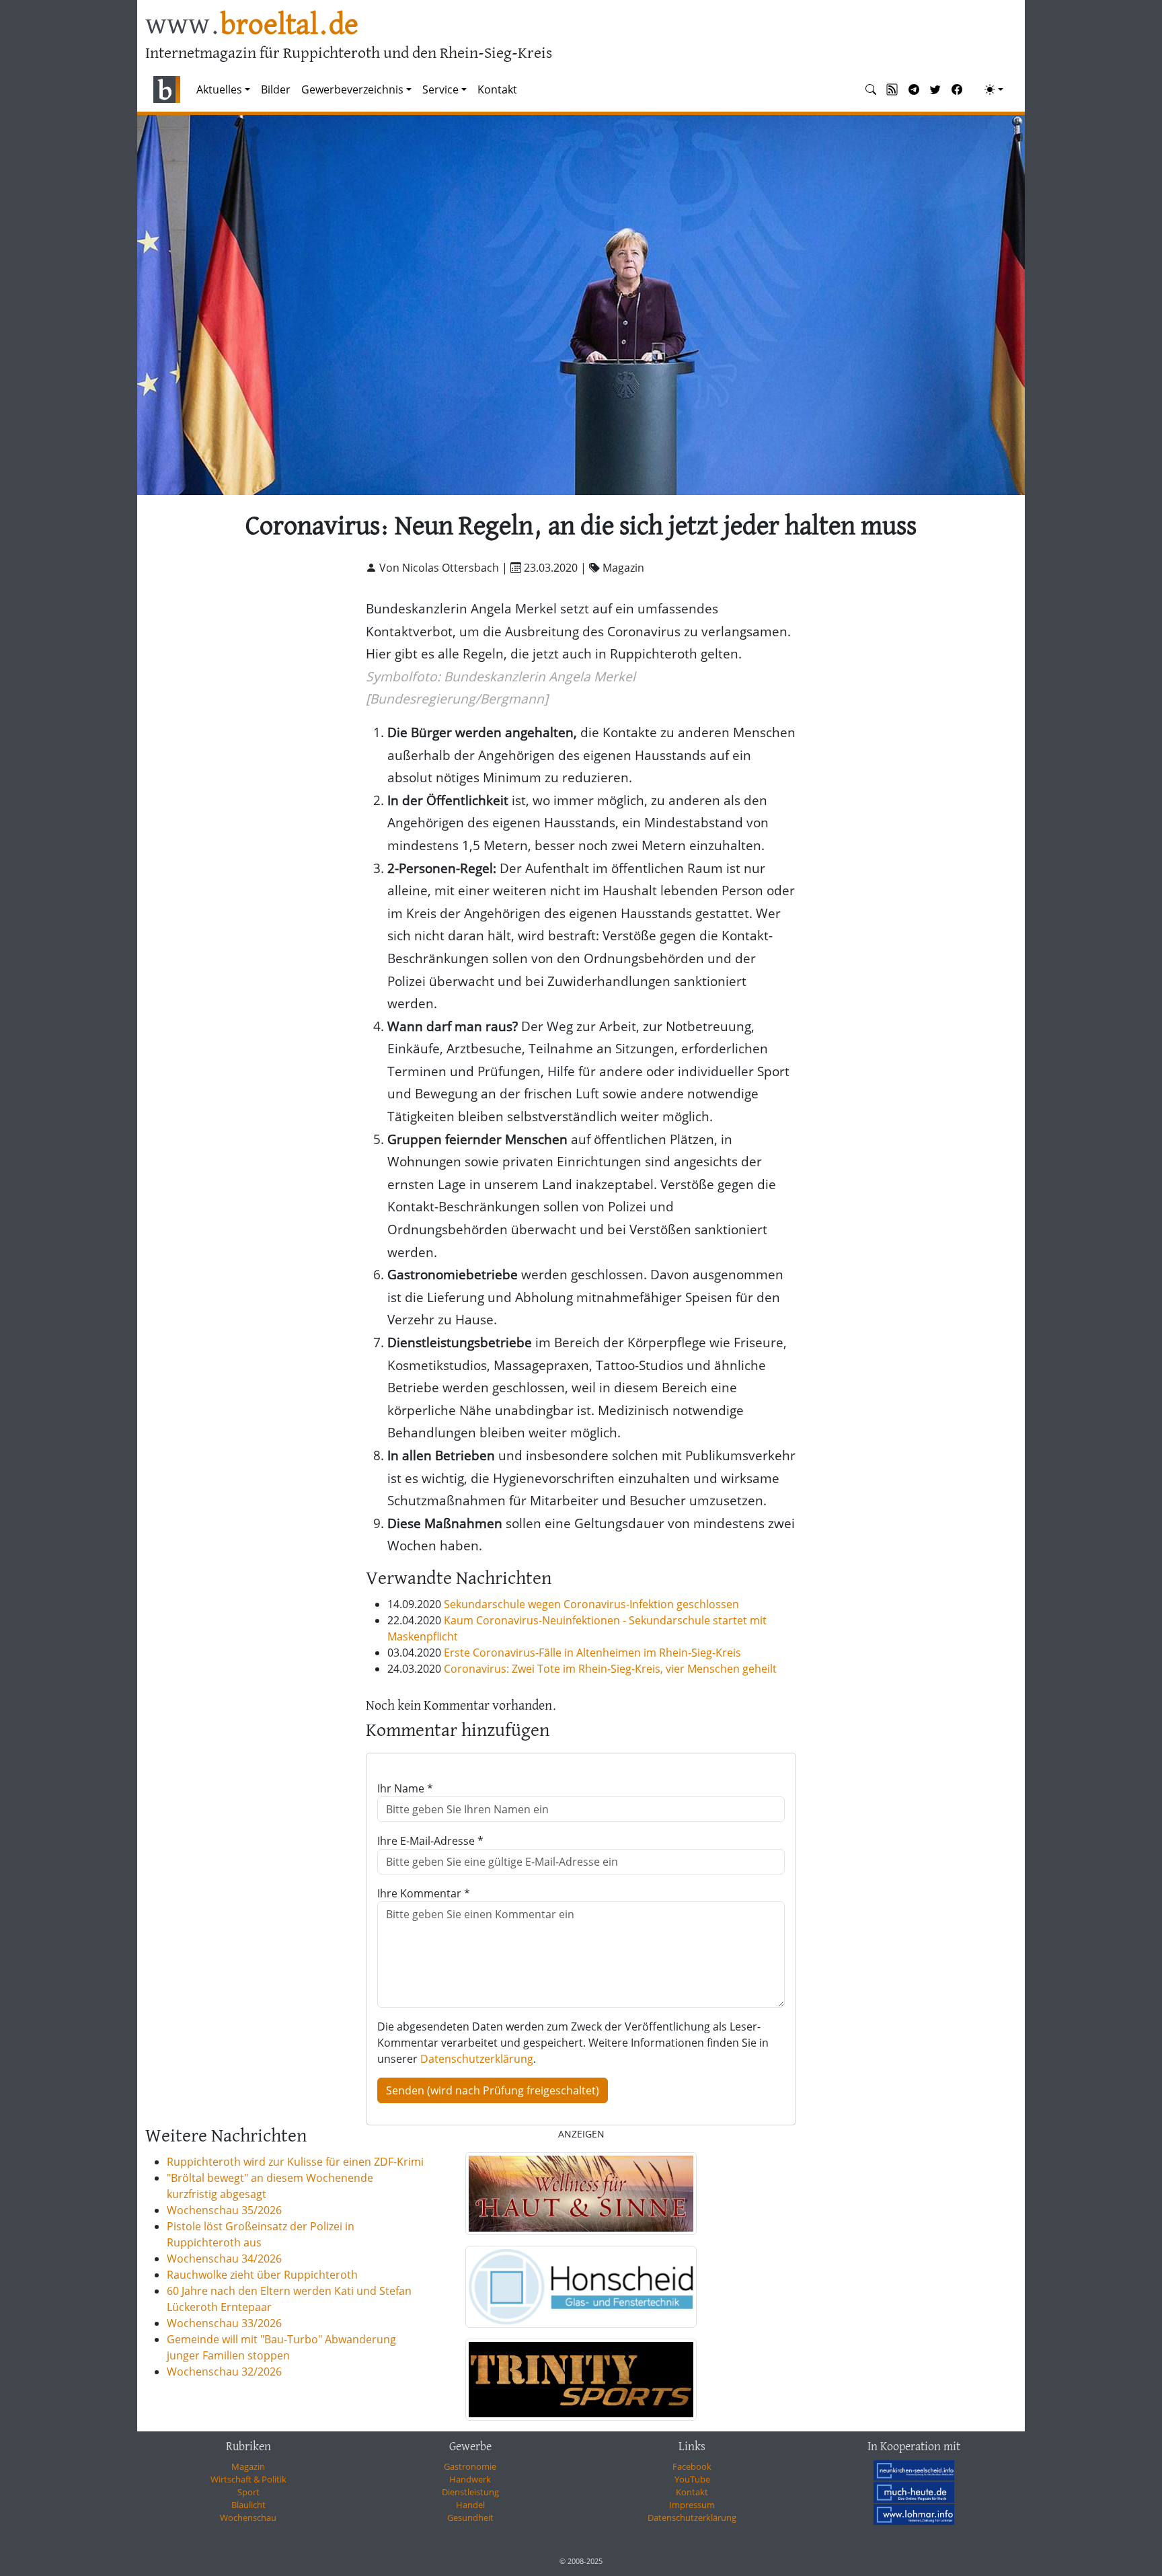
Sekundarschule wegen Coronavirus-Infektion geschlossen (591, 1604)
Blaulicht (248, 2505)
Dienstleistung (470, 2492)
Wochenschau (248, 2517)
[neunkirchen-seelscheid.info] (914, 2470)
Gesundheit (470, 2517)
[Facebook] (957, 89)
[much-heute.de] (914, 2492)
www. (252, 26)
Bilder (276, 89)
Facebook (692, 2466)
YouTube (692, 2479)
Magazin (248, 2466)
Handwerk (470, 2479)
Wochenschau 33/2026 (224, 2323)
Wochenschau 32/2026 (224, 2372)
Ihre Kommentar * (424, 1893)
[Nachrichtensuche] (871, 89)
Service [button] (440, 89)
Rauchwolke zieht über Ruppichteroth (262, 2275)
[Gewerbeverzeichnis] (581, 2193)
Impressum (692, 2505)
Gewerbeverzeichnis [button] (352, 89)
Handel (470, 2505)
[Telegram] (914, 89)
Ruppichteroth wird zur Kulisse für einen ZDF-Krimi (295, 2162)
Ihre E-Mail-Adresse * (430, 1841)
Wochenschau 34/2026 (224, 2259)
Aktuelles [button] (219, 89)
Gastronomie (470, 2466)
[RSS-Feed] (892, 89)
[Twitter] (935, 89)
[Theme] (994, 89)
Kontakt (497, 89)
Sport (248, 2492)
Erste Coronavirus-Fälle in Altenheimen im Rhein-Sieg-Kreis (592, 1653)
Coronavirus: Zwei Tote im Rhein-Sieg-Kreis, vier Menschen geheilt (610, 1669)
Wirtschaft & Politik (248, 2479)
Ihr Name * (405, 1788)
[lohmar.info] (914, 2514)
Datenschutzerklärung (477, 2059)
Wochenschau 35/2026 (224, 2210)
